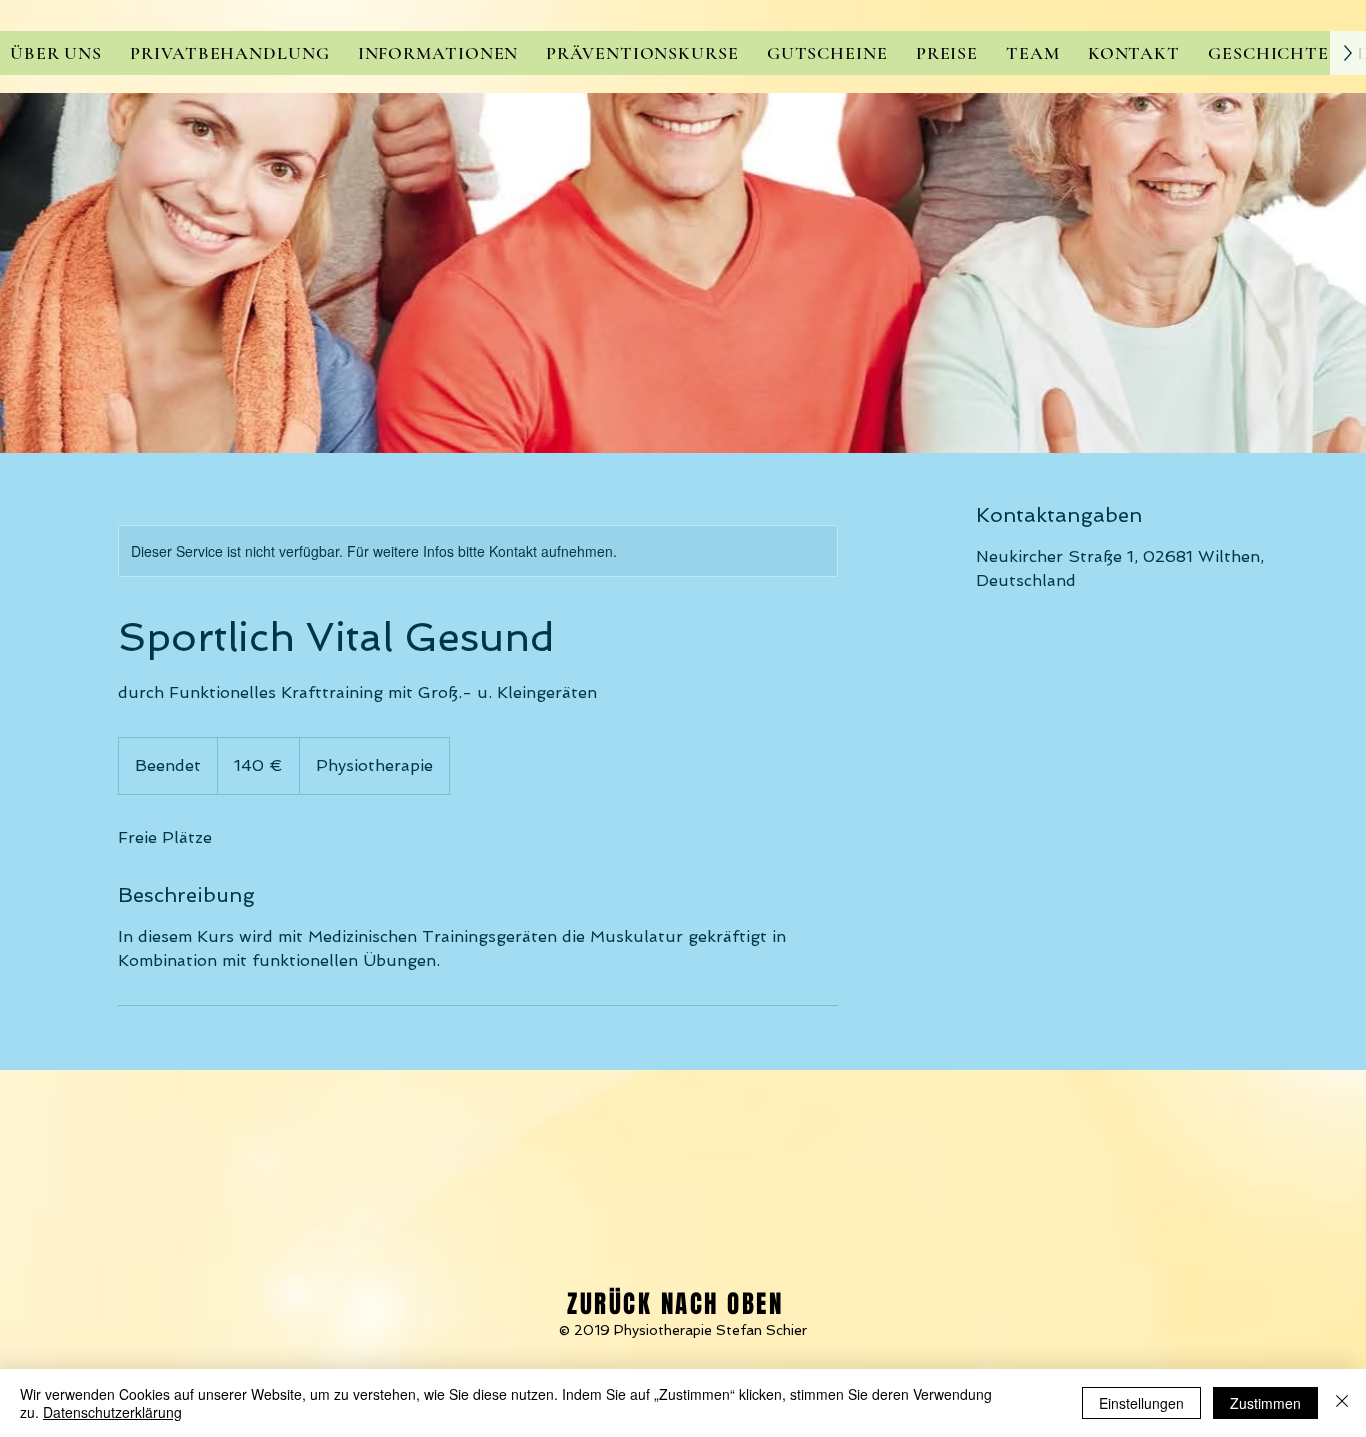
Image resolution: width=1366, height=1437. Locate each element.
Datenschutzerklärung (112, 1412)
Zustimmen (1265, 1403)
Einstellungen (1141, 1403)
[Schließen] (1342, 1403)
